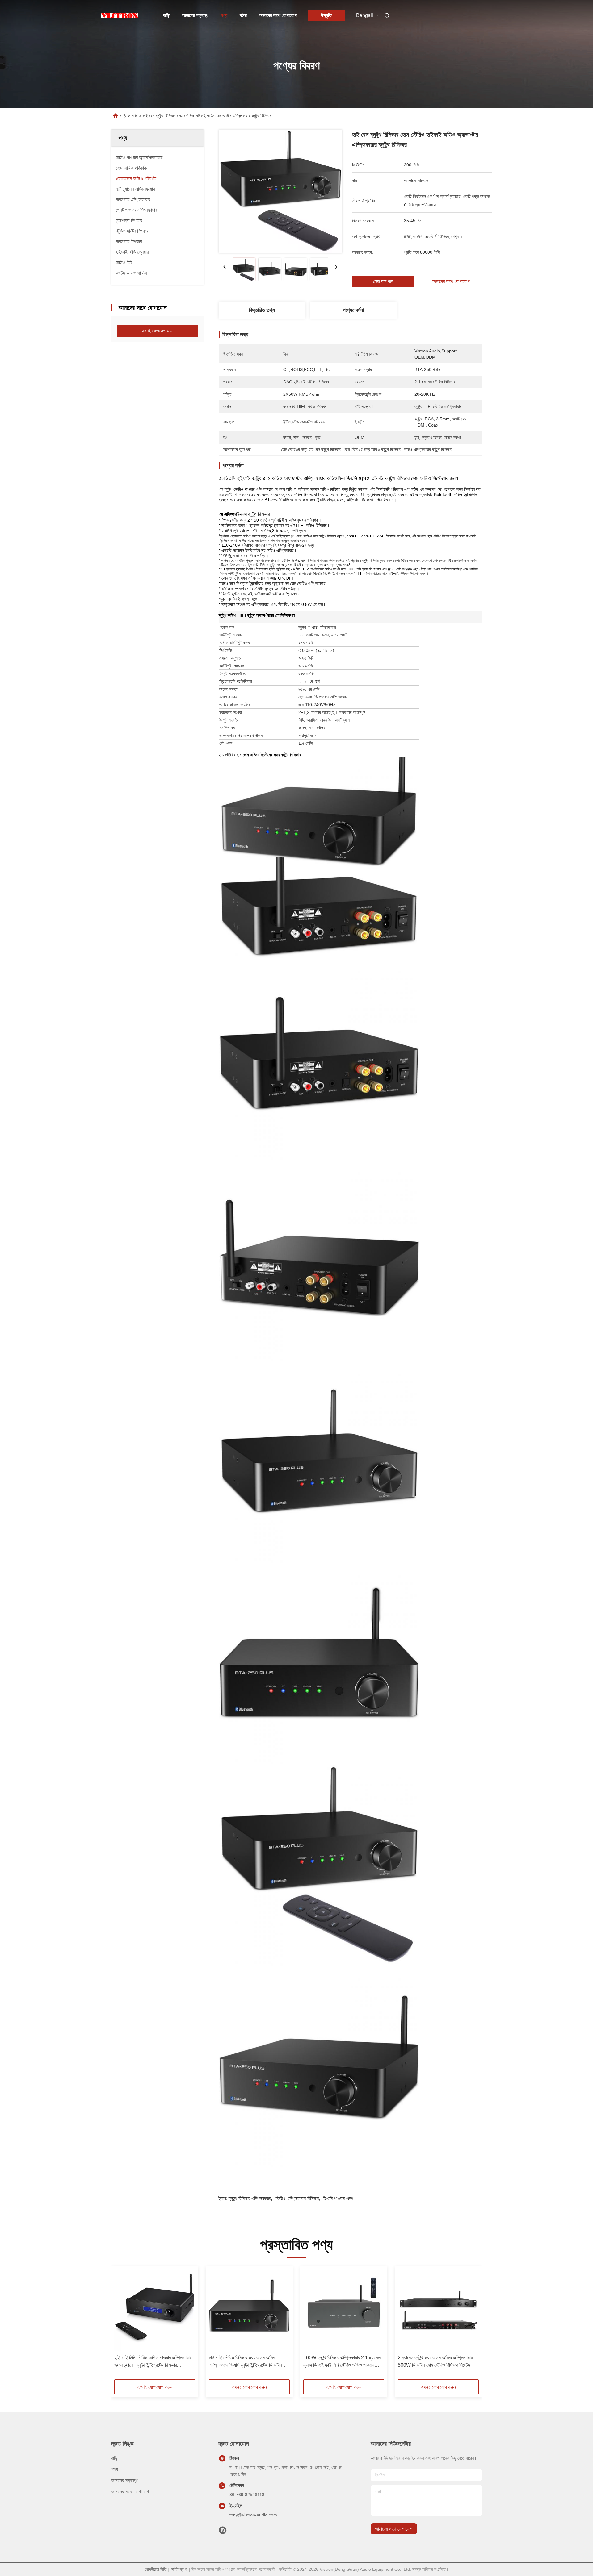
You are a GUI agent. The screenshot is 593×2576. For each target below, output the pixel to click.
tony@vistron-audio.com (253, 2515)
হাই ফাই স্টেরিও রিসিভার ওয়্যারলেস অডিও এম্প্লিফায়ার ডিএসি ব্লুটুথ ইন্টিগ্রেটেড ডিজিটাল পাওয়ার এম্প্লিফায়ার (245, 2362)
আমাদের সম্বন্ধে (195, 15)
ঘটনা (243, 15)
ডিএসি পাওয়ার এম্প (338, 2198)
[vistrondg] (223, 2532)
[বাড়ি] (120, 15)
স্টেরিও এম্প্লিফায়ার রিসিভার (297, 2198)
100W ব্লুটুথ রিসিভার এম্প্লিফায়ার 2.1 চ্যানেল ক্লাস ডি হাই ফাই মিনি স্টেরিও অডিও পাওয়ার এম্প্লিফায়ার (342, 2362)
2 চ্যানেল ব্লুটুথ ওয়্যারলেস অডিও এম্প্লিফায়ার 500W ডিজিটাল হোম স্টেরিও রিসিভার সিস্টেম (435, 2361)
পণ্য (224, 15)
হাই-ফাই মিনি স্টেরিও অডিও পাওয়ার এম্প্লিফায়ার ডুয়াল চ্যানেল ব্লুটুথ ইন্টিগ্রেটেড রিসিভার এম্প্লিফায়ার (153, 2362)
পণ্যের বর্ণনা (353, 310)
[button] (122, 2325)
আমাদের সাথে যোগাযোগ (278, 15)
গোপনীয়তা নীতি (156, 2569)
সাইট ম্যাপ (179, 2569)
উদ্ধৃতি (326, 15)
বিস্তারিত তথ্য (262, 310)
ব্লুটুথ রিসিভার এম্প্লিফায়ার (250, 2198)
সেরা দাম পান (383, 281)
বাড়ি (166, 15)
